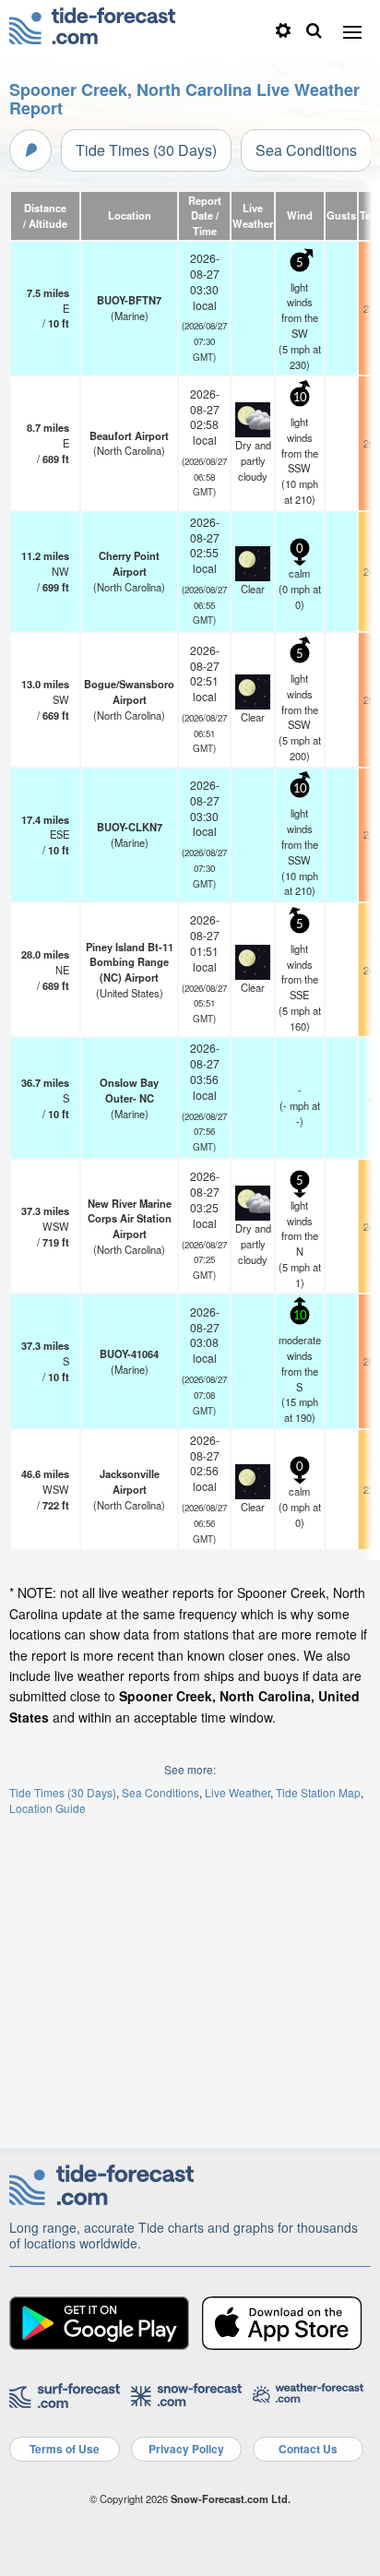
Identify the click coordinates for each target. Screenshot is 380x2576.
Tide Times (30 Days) (146, 150)
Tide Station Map (318, 1792)
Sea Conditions (306, 150)
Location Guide (47, 1808)
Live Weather (237, 1792)
